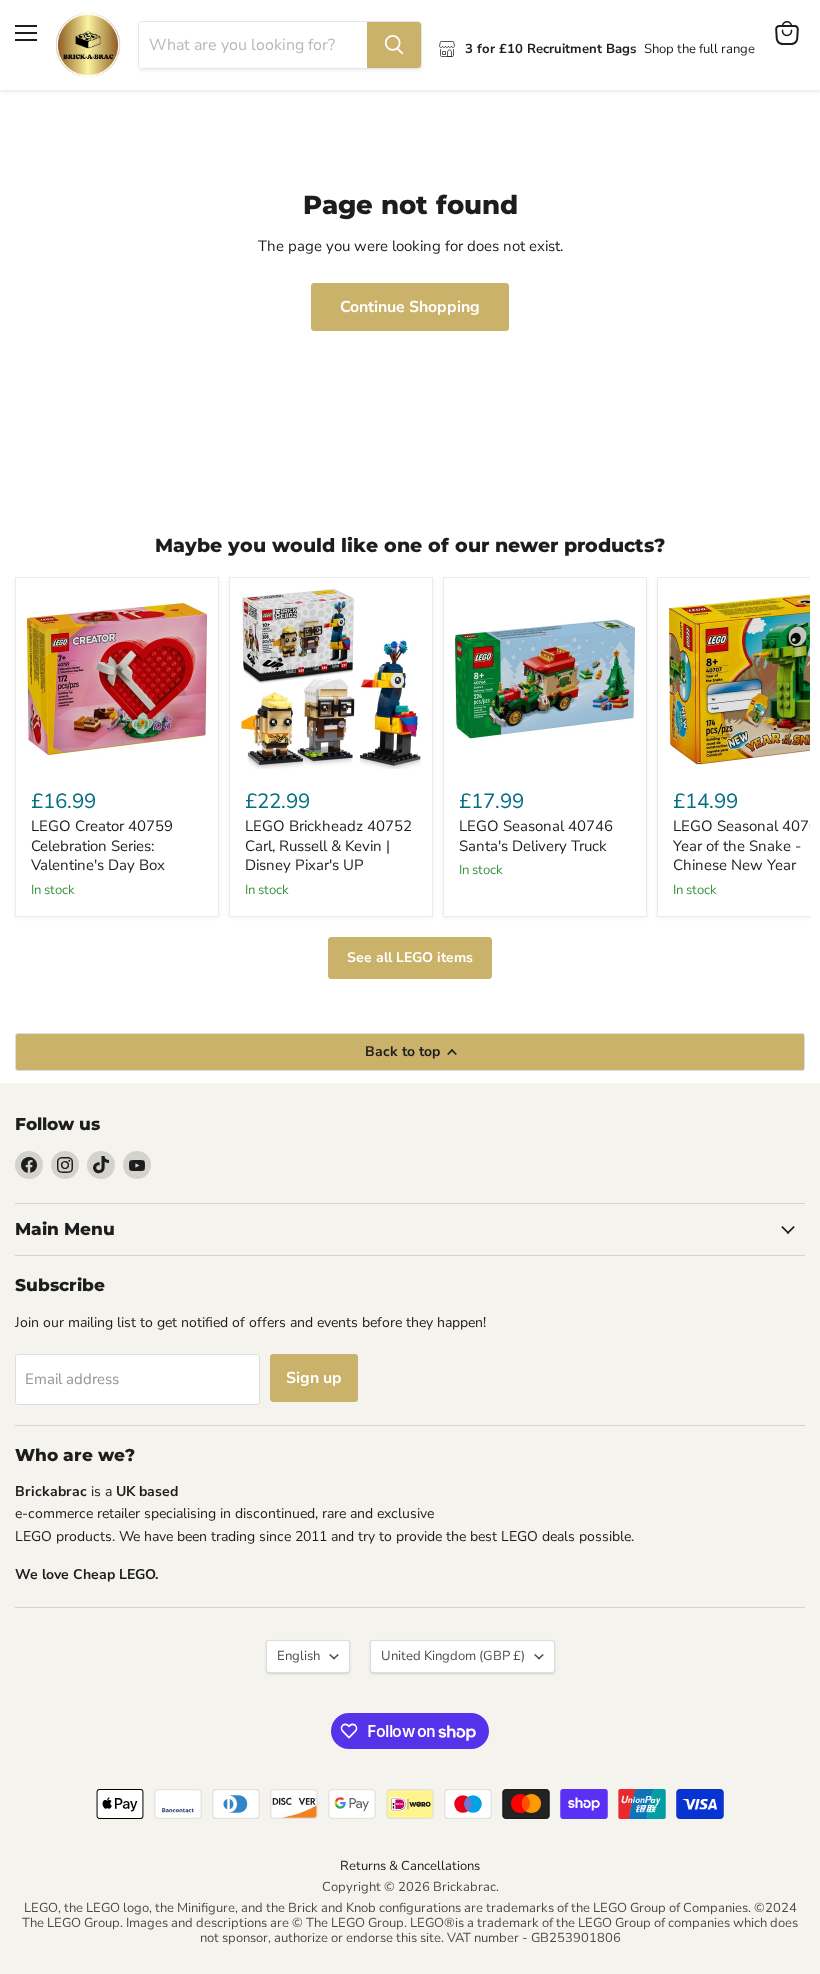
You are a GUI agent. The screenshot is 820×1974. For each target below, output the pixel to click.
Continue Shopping (410, 307)
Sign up (314, 1378)
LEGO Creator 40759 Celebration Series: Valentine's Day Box (102, 845)
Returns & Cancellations (410, 1866)
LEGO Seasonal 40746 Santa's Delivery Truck (536, 836)
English (298, 1656)
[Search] (394, 45)
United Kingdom (453, 1656)
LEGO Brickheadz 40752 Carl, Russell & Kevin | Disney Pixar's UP (328, 845)
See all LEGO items (410, 957)
